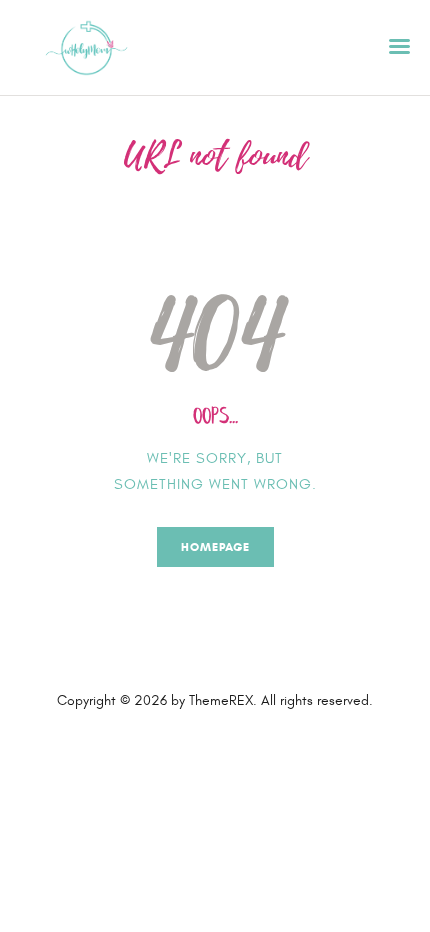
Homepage (215, 546)
